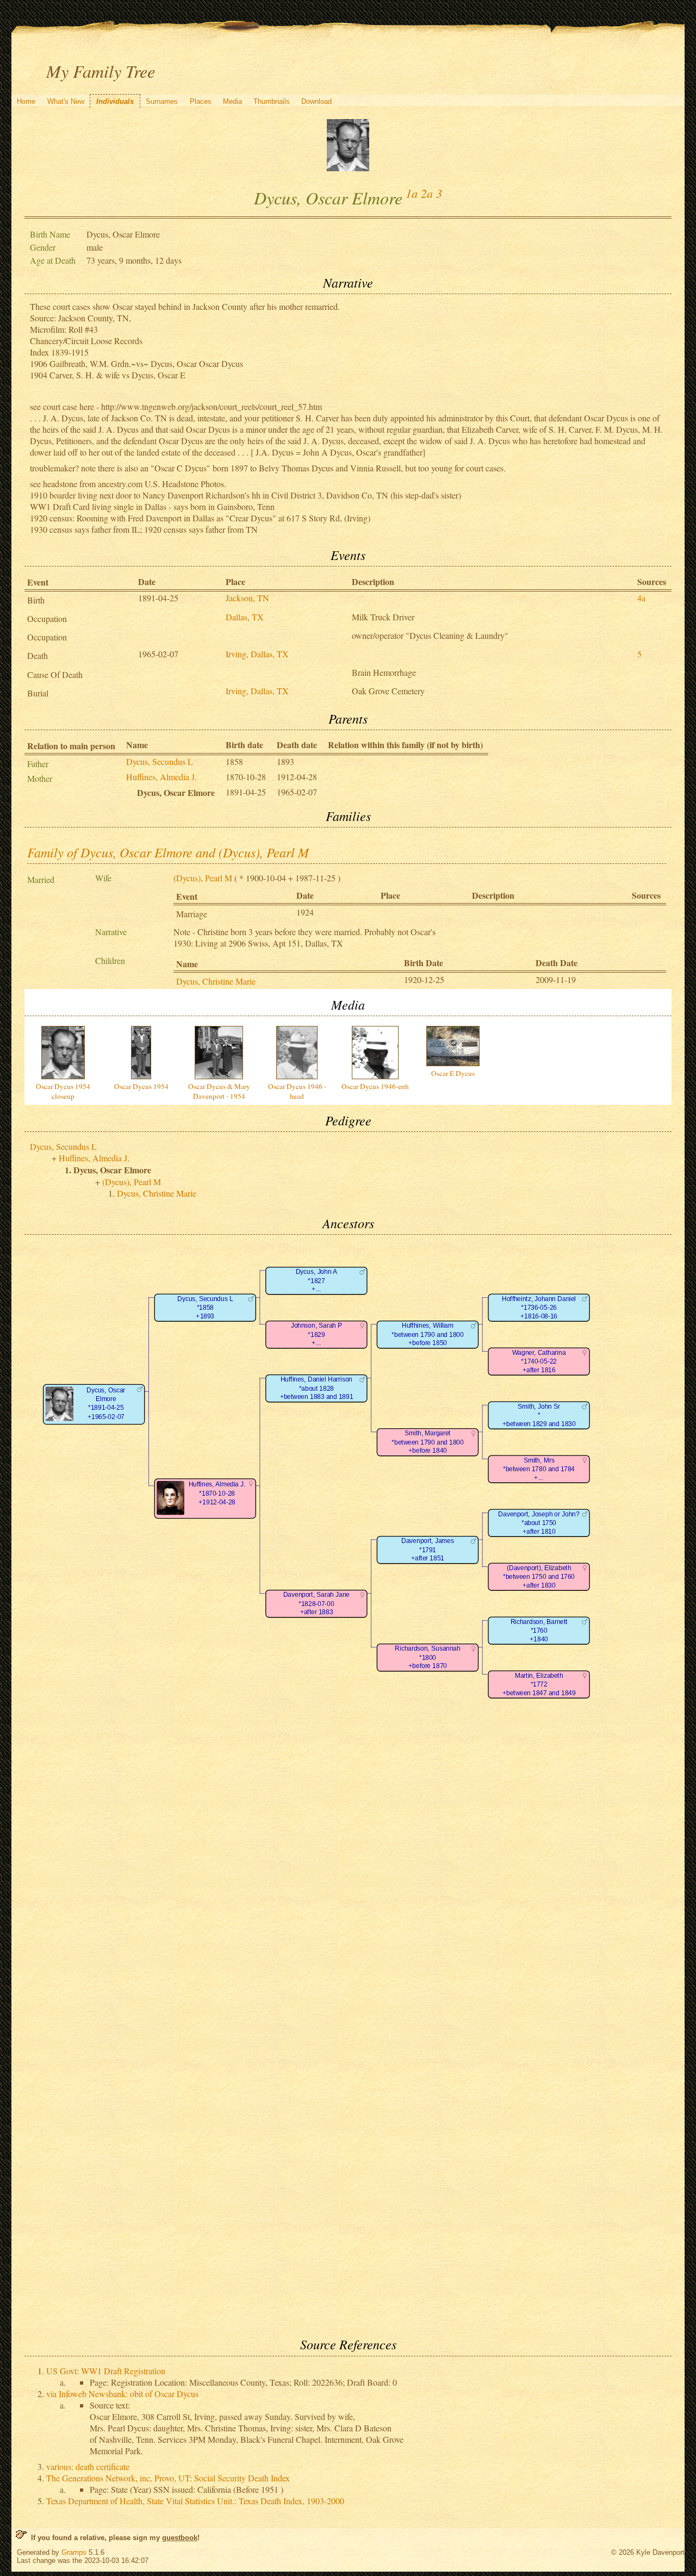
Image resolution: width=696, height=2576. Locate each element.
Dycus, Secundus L (160, 761)
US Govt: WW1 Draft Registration (106, 2371)
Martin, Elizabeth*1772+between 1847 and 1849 (539, 1684)
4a (641, 598)
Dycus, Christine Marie (216, 981)
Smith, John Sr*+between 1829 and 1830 (539, 1415)
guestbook (180, 2538)
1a (412, 193)
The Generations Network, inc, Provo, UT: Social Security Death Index (168, 2478)
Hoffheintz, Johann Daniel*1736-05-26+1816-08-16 (539, 1308)
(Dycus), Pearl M (203, 878)
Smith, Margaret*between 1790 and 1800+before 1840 (427, 1442)
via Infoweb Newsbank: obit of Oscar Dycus (122, 2394)
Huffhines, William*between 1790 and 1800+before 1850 (427, 1335)
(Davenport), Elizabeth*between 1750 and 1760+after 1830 (539, 1577)
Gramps (74, 2552)
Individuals (115, 101)
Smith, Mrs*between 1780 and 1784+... (539, 1469)
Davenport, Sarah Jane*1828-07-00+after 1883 (316, 1604)
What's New (66, 101)
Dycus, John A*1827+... (316, 1281)
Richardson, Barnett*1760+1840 (539, 1631)
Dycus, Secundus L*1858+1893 (205, 1308)
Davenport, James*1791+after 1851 (427, 1550)
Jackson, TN (247, 598)
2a (427, 193)
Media (232, 101)
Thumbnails (272, 101)
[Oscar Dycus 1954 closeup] (348, 168)
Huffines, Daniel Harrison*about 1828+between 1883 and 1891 (316, 1389)
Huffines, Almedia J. (161, 777)
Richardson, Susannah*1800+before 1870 (427, 1658)
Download (316, 101)
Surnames (162, 101)
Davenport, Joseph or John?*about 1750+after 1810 (539, 1523)
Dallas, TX (245, 617)
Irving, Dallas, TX (257, 654)
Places (201, 101)
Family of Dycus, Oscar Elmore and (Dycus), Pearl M (168, 852)
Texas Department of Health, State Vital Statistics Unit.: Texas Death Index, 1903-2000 (195, 2501)
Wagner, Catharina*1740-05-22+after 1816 (539, 1361)
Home (26, 101)
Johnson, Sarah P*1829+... (316, 1335)
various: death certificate (88, 2466)
